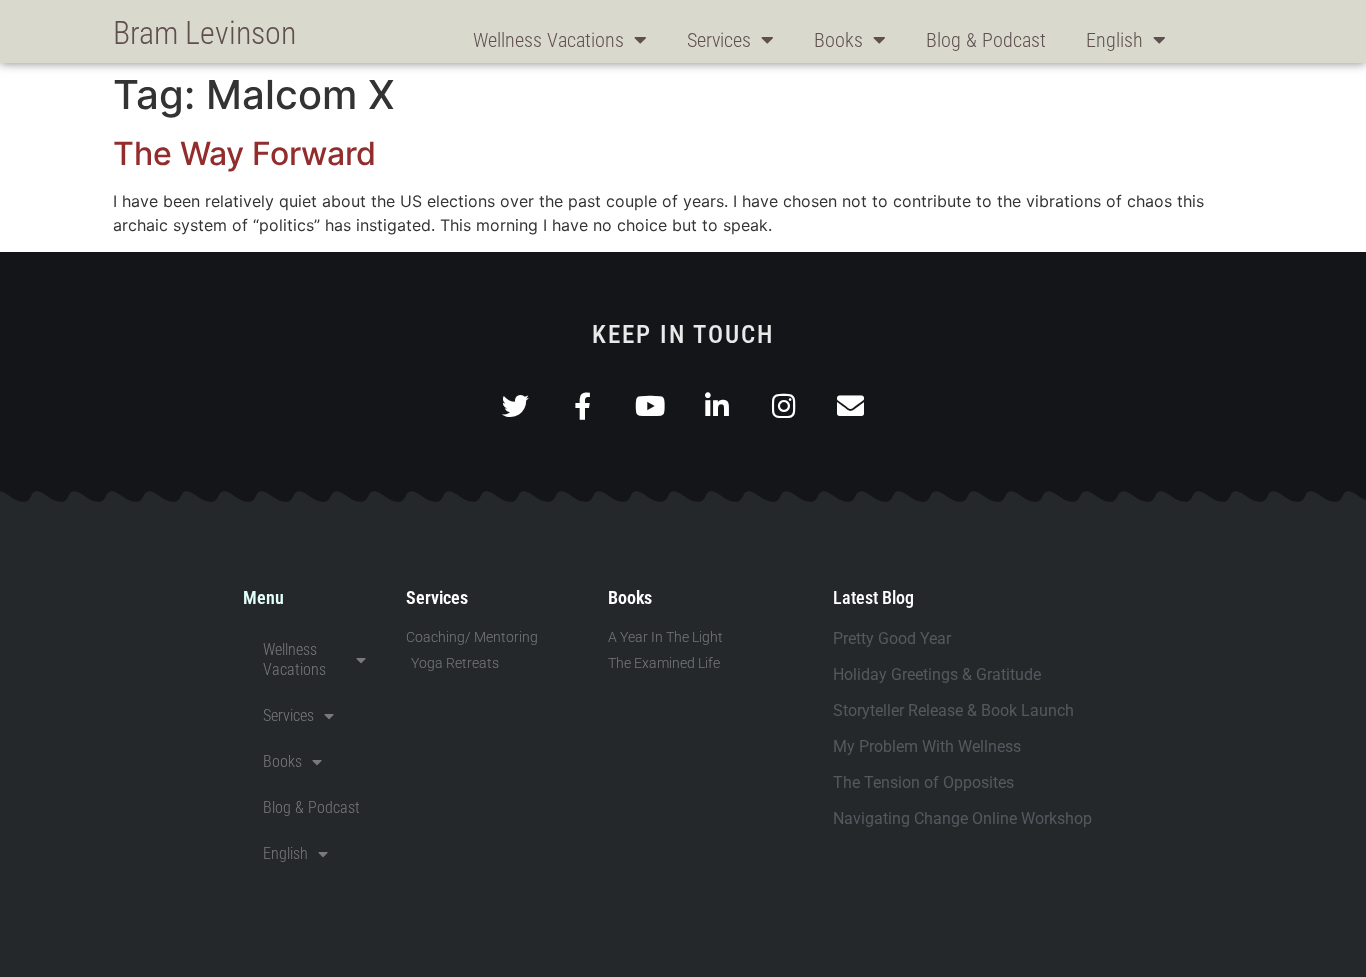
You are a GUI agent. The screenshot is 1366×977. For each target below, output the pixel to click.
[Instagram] (783, 405)
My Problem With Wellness (927, 746)
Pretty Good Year (892, 638)
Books (838, 40)
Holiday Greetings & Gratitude (937, 674)
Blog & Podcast (986, 40)
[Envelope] (850, 405)
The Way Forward (244, 153)
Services (719, 40)
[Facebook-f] (582, 405)
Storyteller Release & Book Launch (953, 710)
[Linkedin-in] (716, 405)
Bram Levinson (204, 33)
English (1114, 40)
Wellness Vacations (548, 40)
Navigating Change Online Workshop (962, 818)
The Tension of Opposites (923, 782)
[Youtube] (649, 405)
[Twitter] (515, 405)
